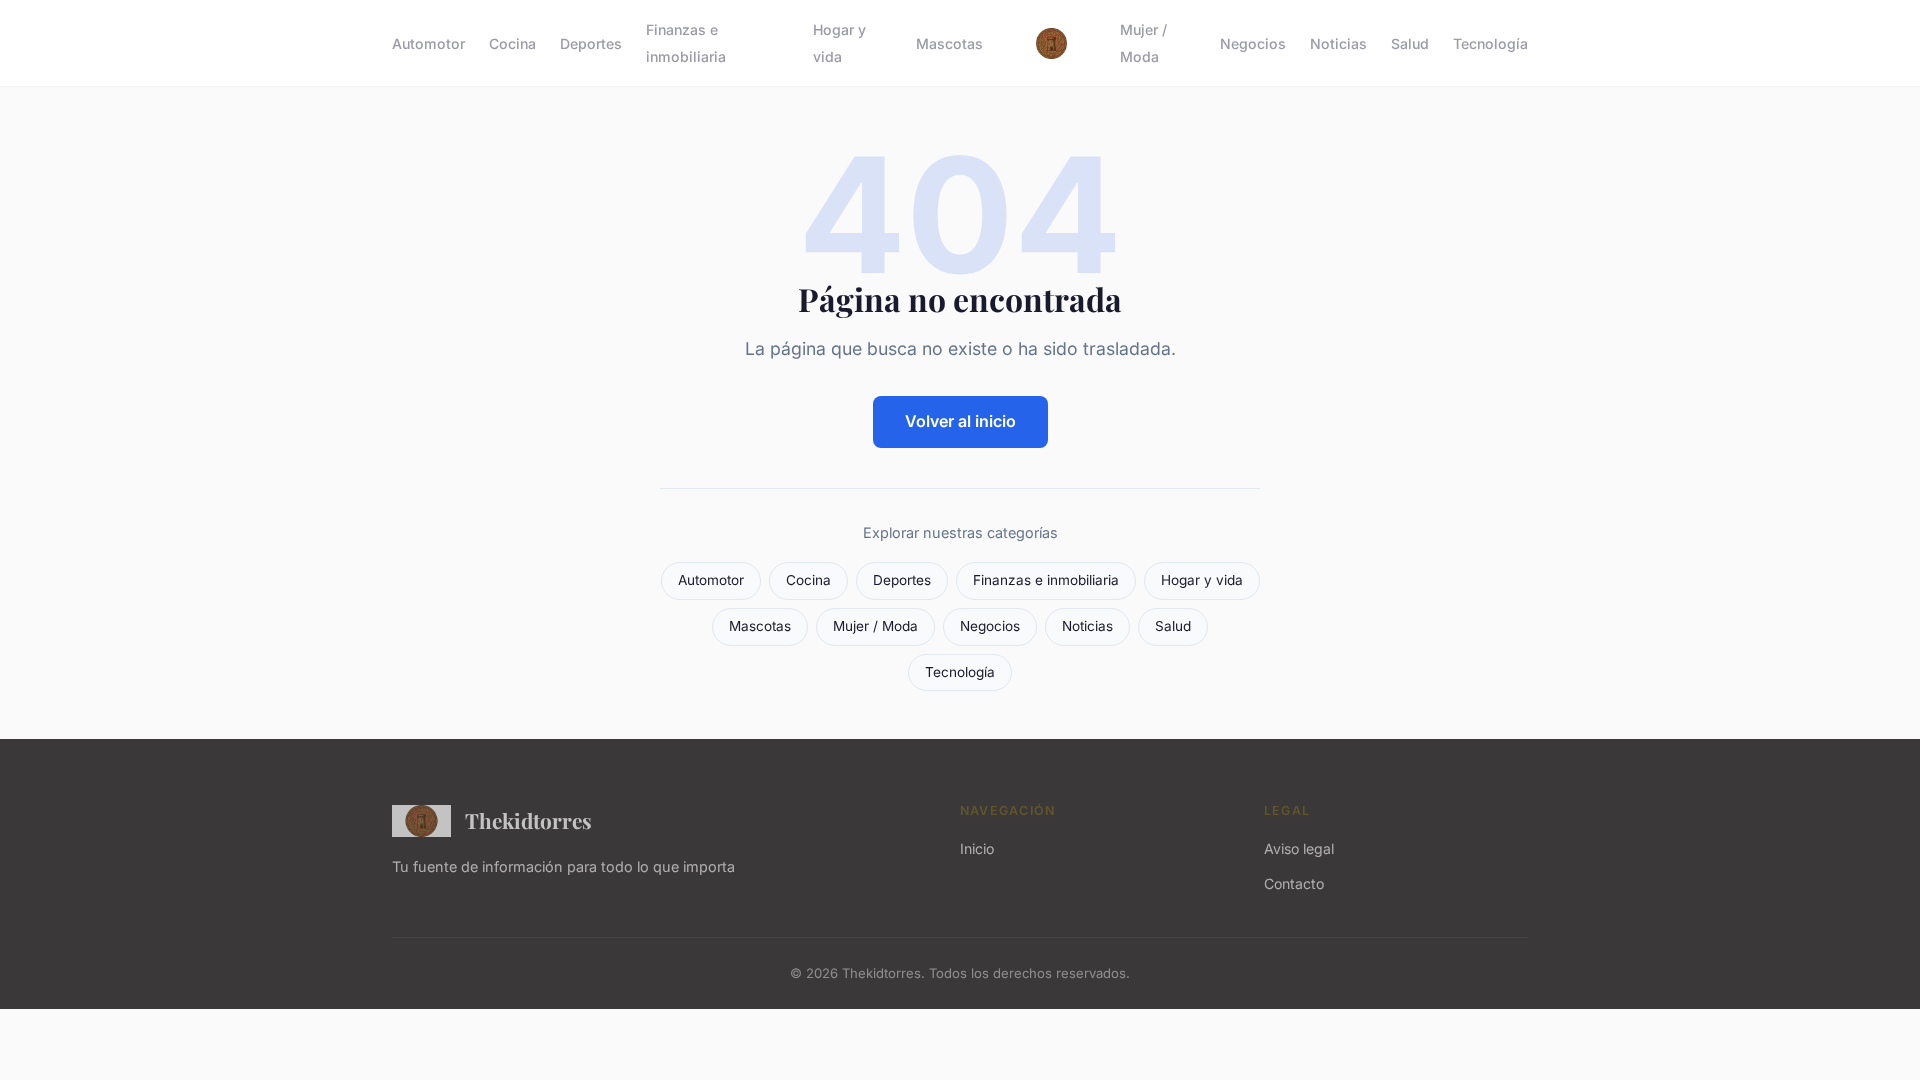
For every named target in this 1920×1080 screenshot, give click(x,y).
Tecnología (1490, 43)
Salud (1410, 43)
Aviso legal (1299, 848)
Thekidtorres (528, 820)
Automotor (428, 43)
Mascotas (949, 43)
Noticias (1338, 43)
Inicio (977, 848)
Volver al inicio (960, 421)
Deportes (591, 43)
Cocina (512, 43)
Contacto (1294, 883)
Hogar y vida (839, 43)
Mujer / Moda (1143, 43)
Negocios (1253, 43)
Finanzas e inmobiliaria (686, 43)
